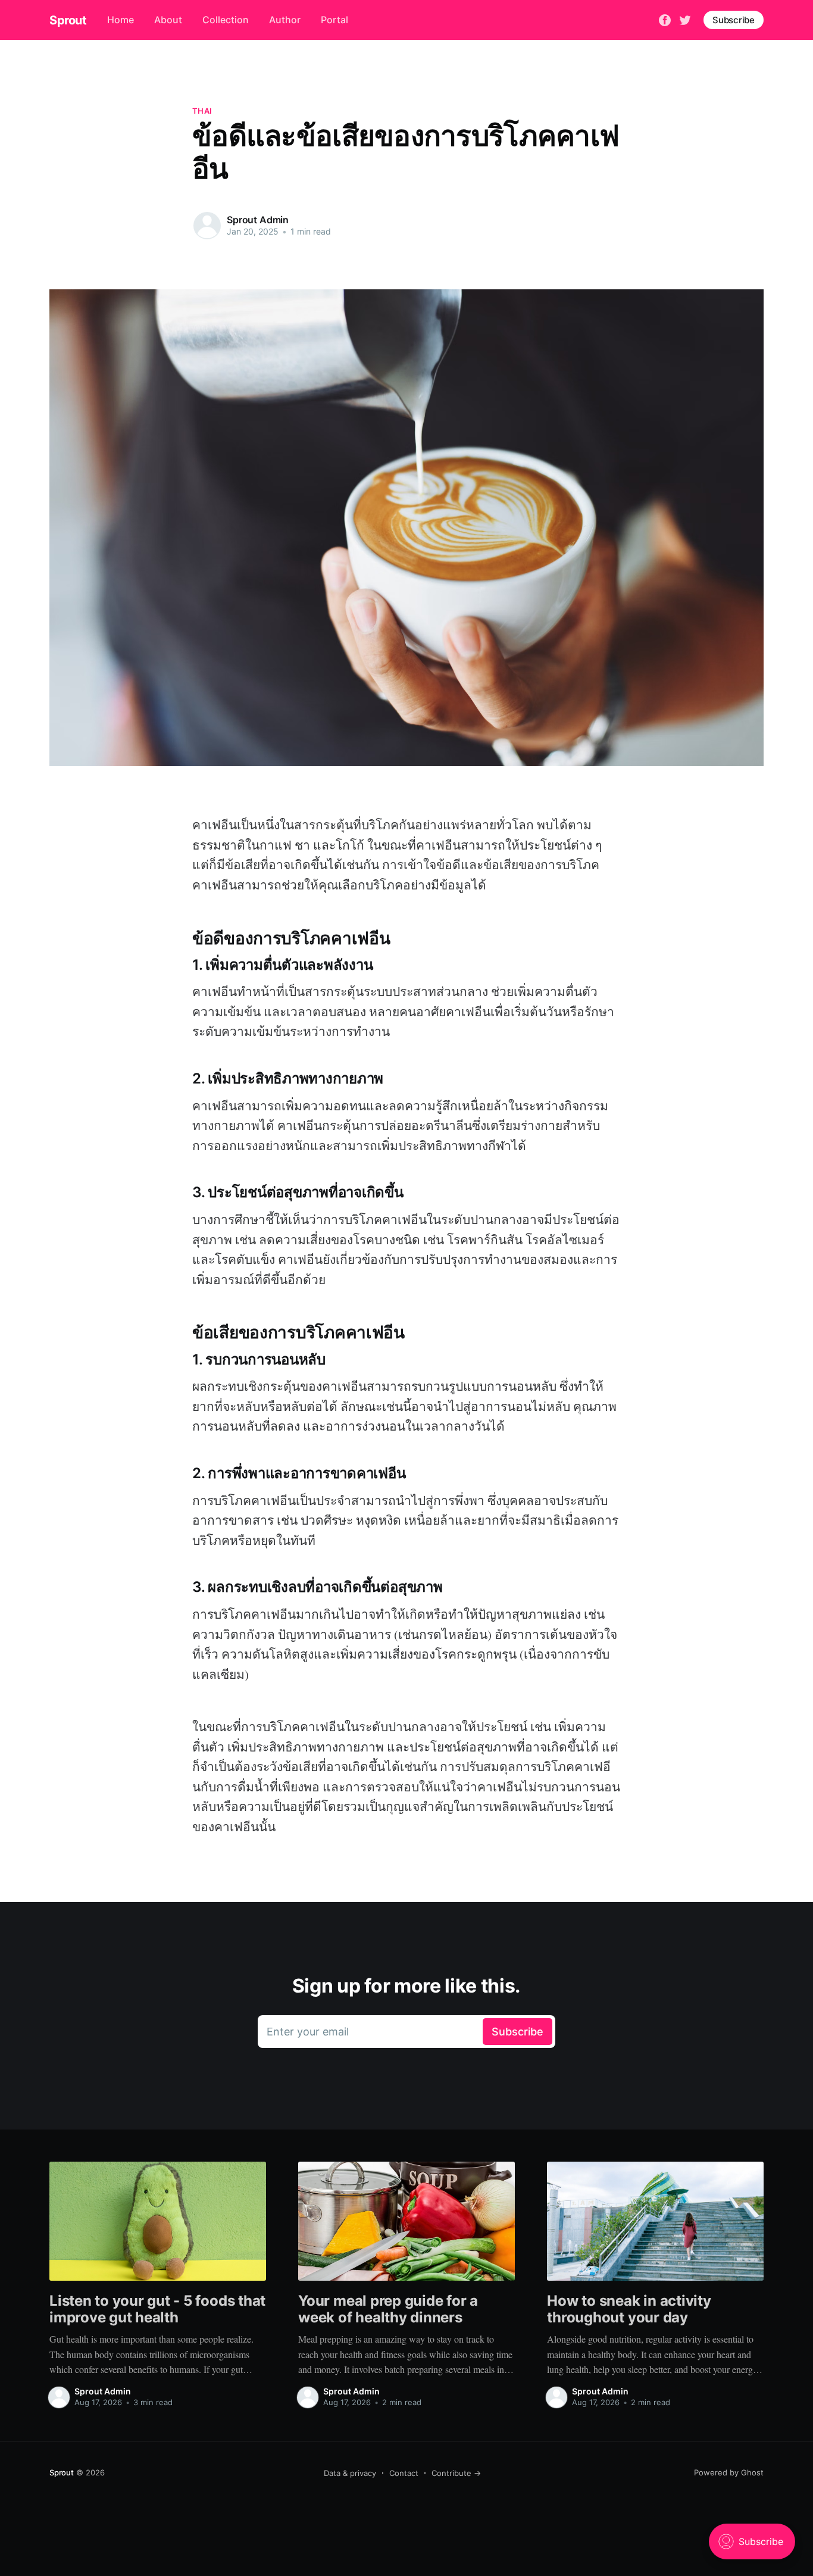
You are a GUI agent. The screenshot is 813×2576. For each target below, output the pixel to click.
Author (285, 20)
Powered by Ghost (729, 2472)
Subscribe (734, 20)
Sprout (68, 20)
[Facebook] (665, 19)
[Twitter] (685, 19)
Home (121, 20)
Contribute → (456, 2473)
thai (202, 111)
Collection (226, 20)
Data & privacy (350, 2473)
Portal (334, 20)
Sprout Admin (258, 220)
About (168, 20)
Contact (404, 2473)
